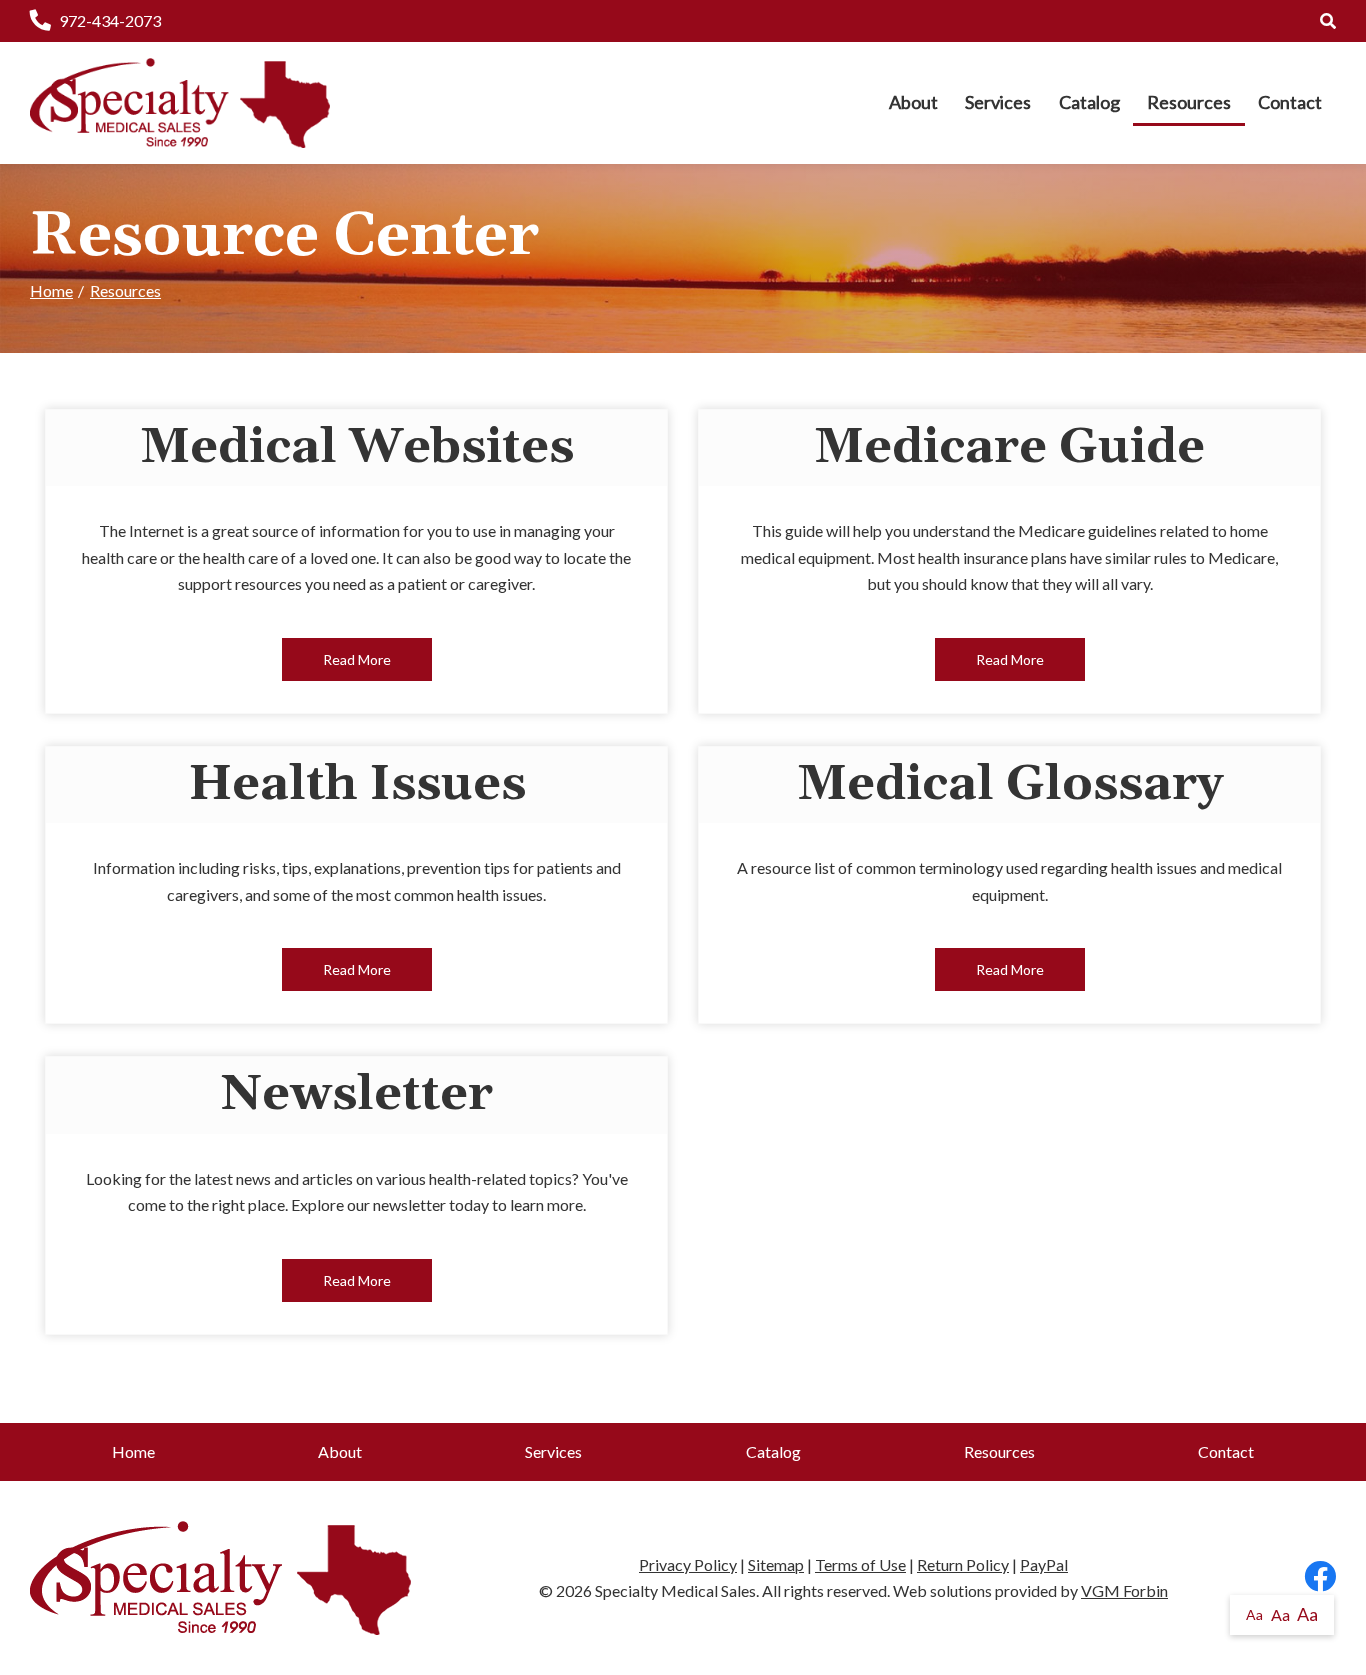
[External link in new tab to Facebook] (1320, 1577)
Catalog (1089, 102)
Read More (357, 659)
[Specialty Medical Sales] (180, 103)
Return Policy (963, 1564)
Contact (1290, 102)
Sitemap (776, 1564)
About (913, 102)
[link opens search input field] (1328, 20)
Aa (1254, 1614)
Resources (1189, 102)
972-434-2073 (110, 20)
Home (51, 290)
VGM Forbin (1124, 1590)
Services (998, 102)
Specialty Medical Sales (675, 1590)
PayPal (1044, 1564)
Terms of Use (860, 1564)
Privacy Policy (688, 1564)
